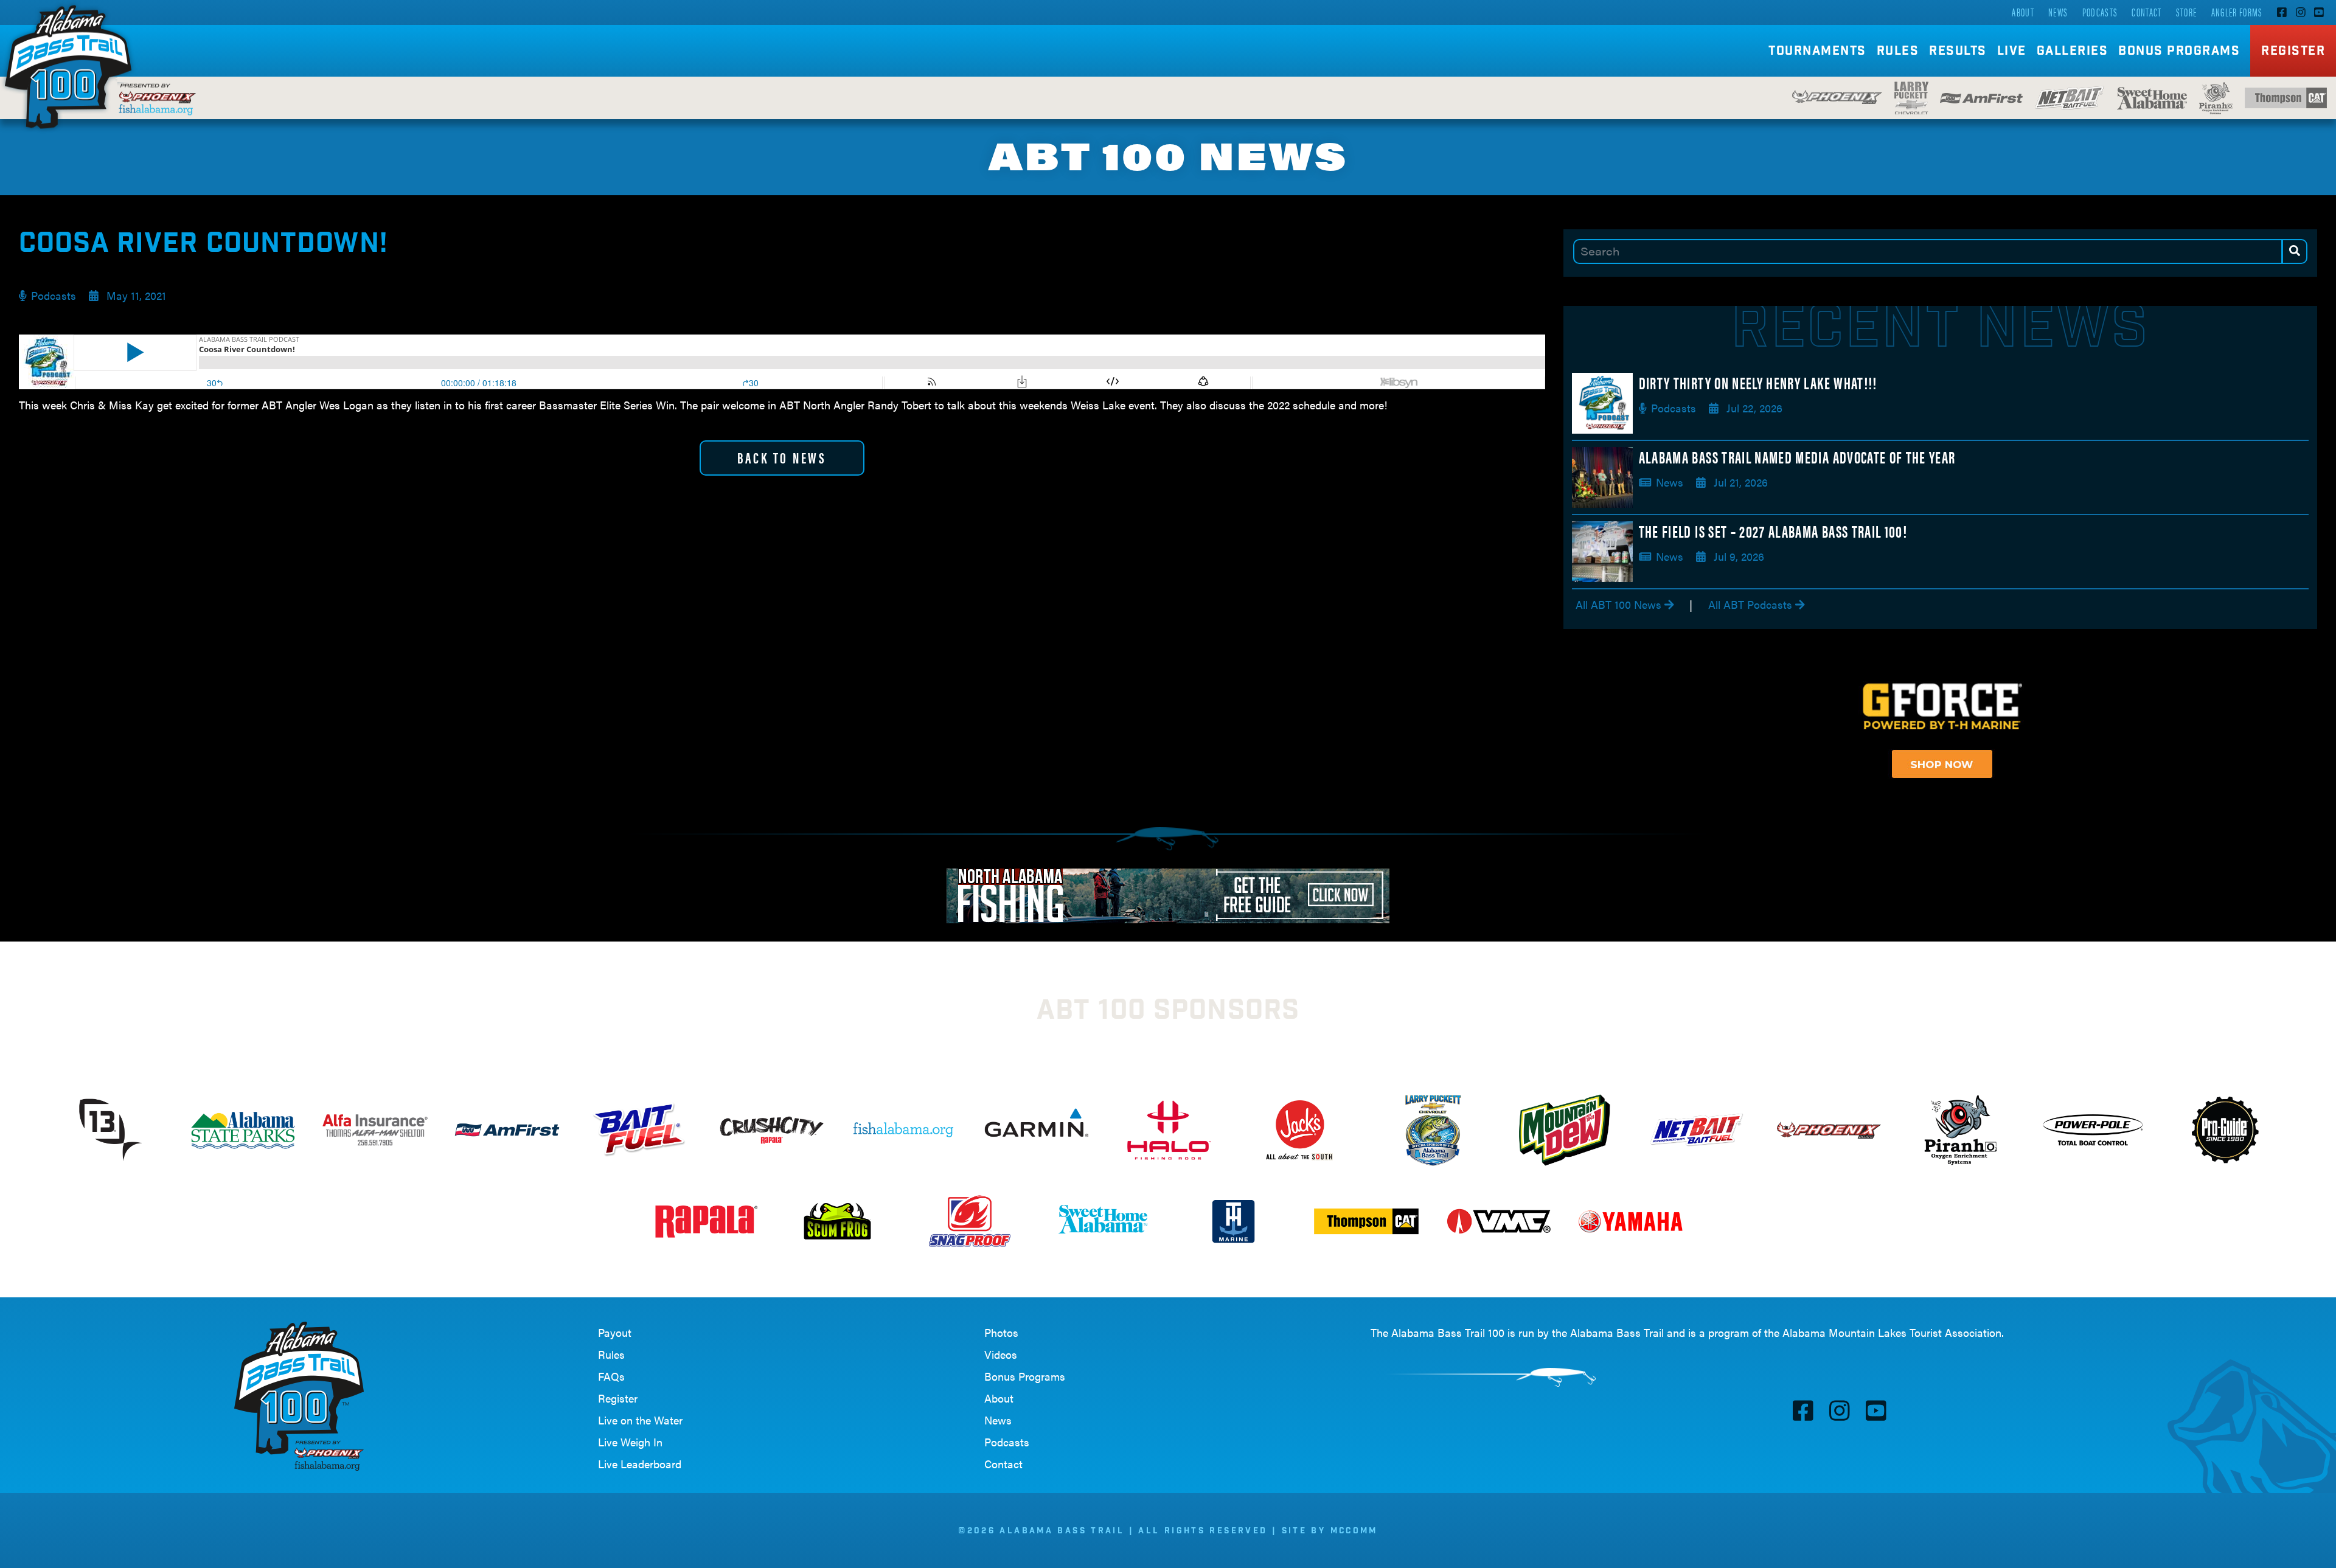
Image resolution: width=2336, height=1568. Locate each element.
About (2023, 12)
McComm (1354, 1532)
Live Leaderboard (640, 1464)
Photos (1001, 1332)
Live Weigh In (630, 1442)
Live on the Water (640, 1420)
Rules (611, 1354)
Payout (615, 1332)
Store (2187, 12)
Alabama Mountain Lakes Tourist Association (1892, 1332)
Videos (1001, 1354)
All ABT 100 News (1620, 604)
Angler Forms (2237, 12)
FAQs (611, 1376)
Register (2293, 52)
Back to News (782, 457)
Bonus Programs (2179, 52)
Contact (2147, 12)
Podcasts (2100, 12)
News (2058, 12)
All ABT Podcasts (1752, 604)
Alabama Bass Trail (1617, 1332)
